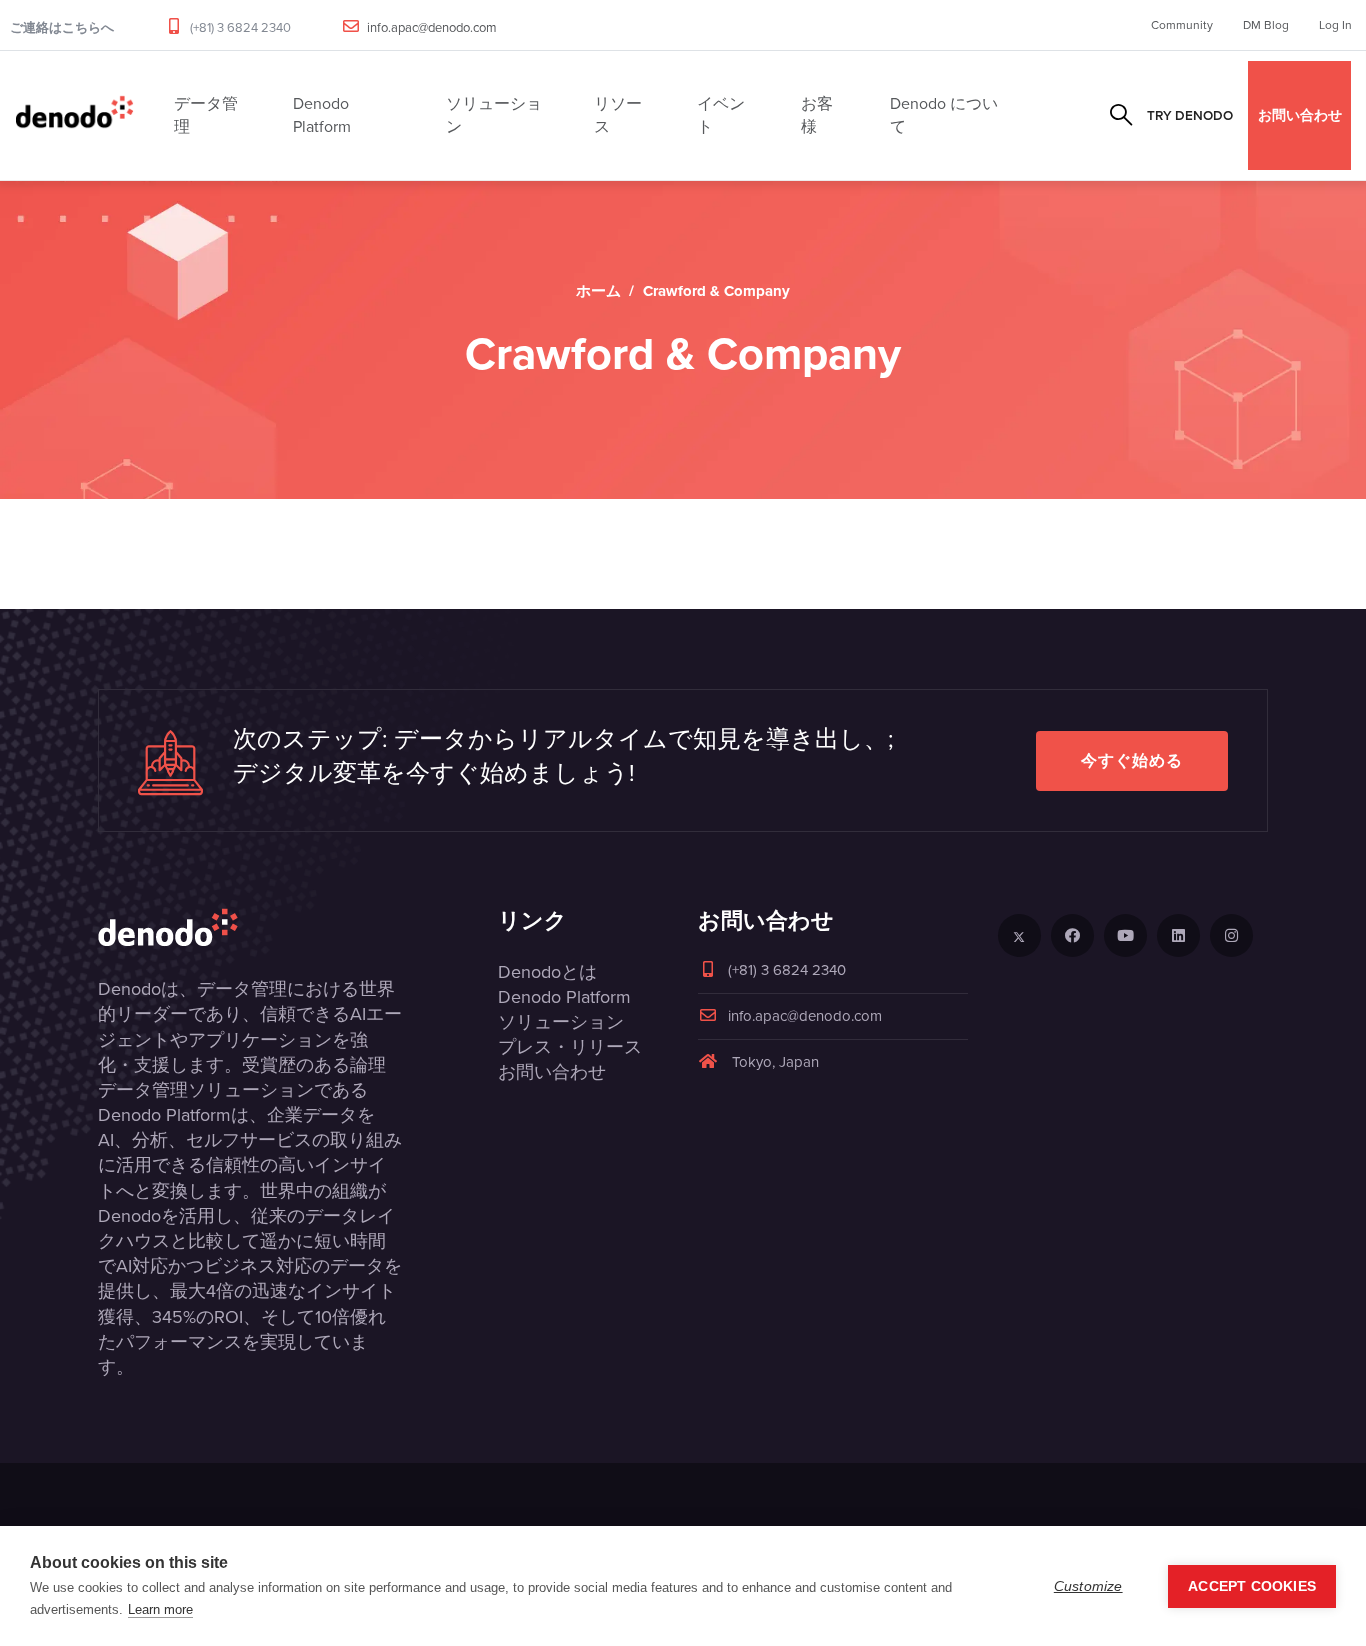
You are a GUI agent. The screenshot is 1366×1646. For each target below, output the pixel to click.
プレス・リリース (570, 1047)
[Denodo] (74, 115)
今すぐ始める (1132, 760)
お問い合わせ (1300, 115)
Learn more (160, 1609)
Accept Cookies (1252, 1586)
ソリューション (561, 1022)
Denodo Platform (564, 997)
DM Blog (1266, 25)
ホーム (598, 291)
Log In (1335, 25)
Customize (1088, 1586)
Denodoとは (547, 972)
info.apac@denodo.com (432, 27)
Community (1182, 25)
